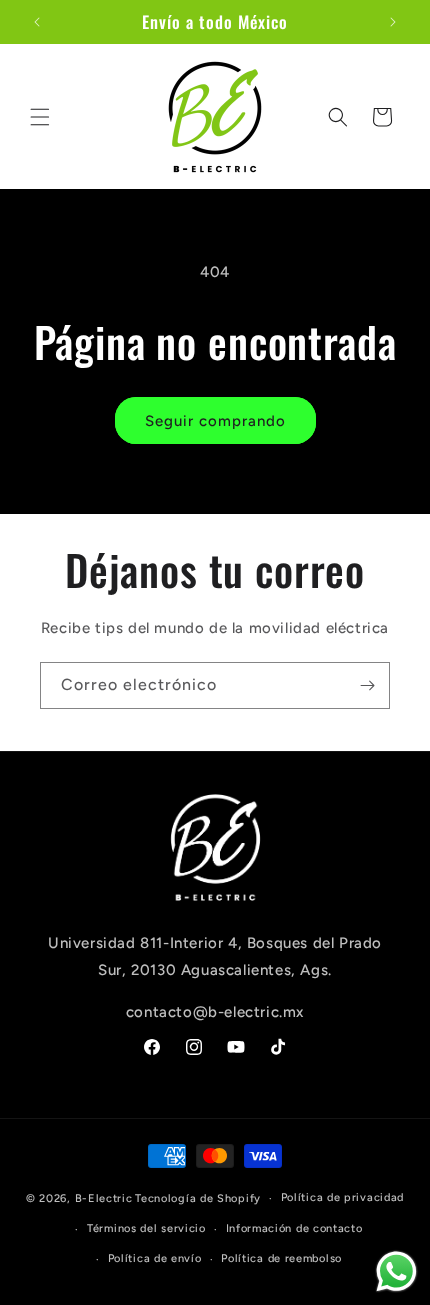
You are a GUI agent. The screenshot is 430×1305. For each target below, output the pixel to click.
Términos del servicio (146, 1228)
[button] (40, 117)
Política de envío (155, 1258)
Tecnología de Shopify (198, 1198)
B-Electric (104, 1198)
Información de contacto (294, 1228)
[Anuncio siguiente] (393, 22)
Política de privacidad (342, 1197)
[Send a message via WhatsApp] (396, 1271)
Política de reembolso (281, 1258)
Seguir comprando (215, 421)
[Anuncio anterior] (37, 22)
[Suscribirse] (367, 685)
